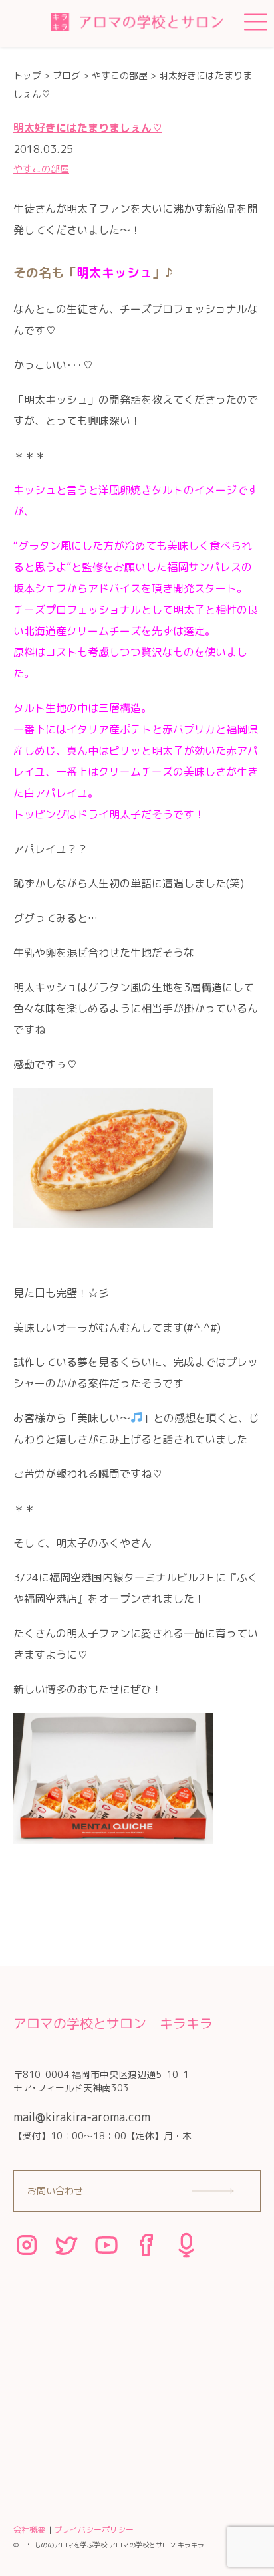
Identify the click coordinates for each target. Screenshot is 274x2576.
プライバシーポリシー (94, 2530)
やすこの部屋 (41, 169)
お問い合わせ (55, 2191)
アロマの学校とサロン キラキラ (113, 2023)
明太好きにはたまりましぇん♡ (88, 128)
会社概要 (29, 2530)
